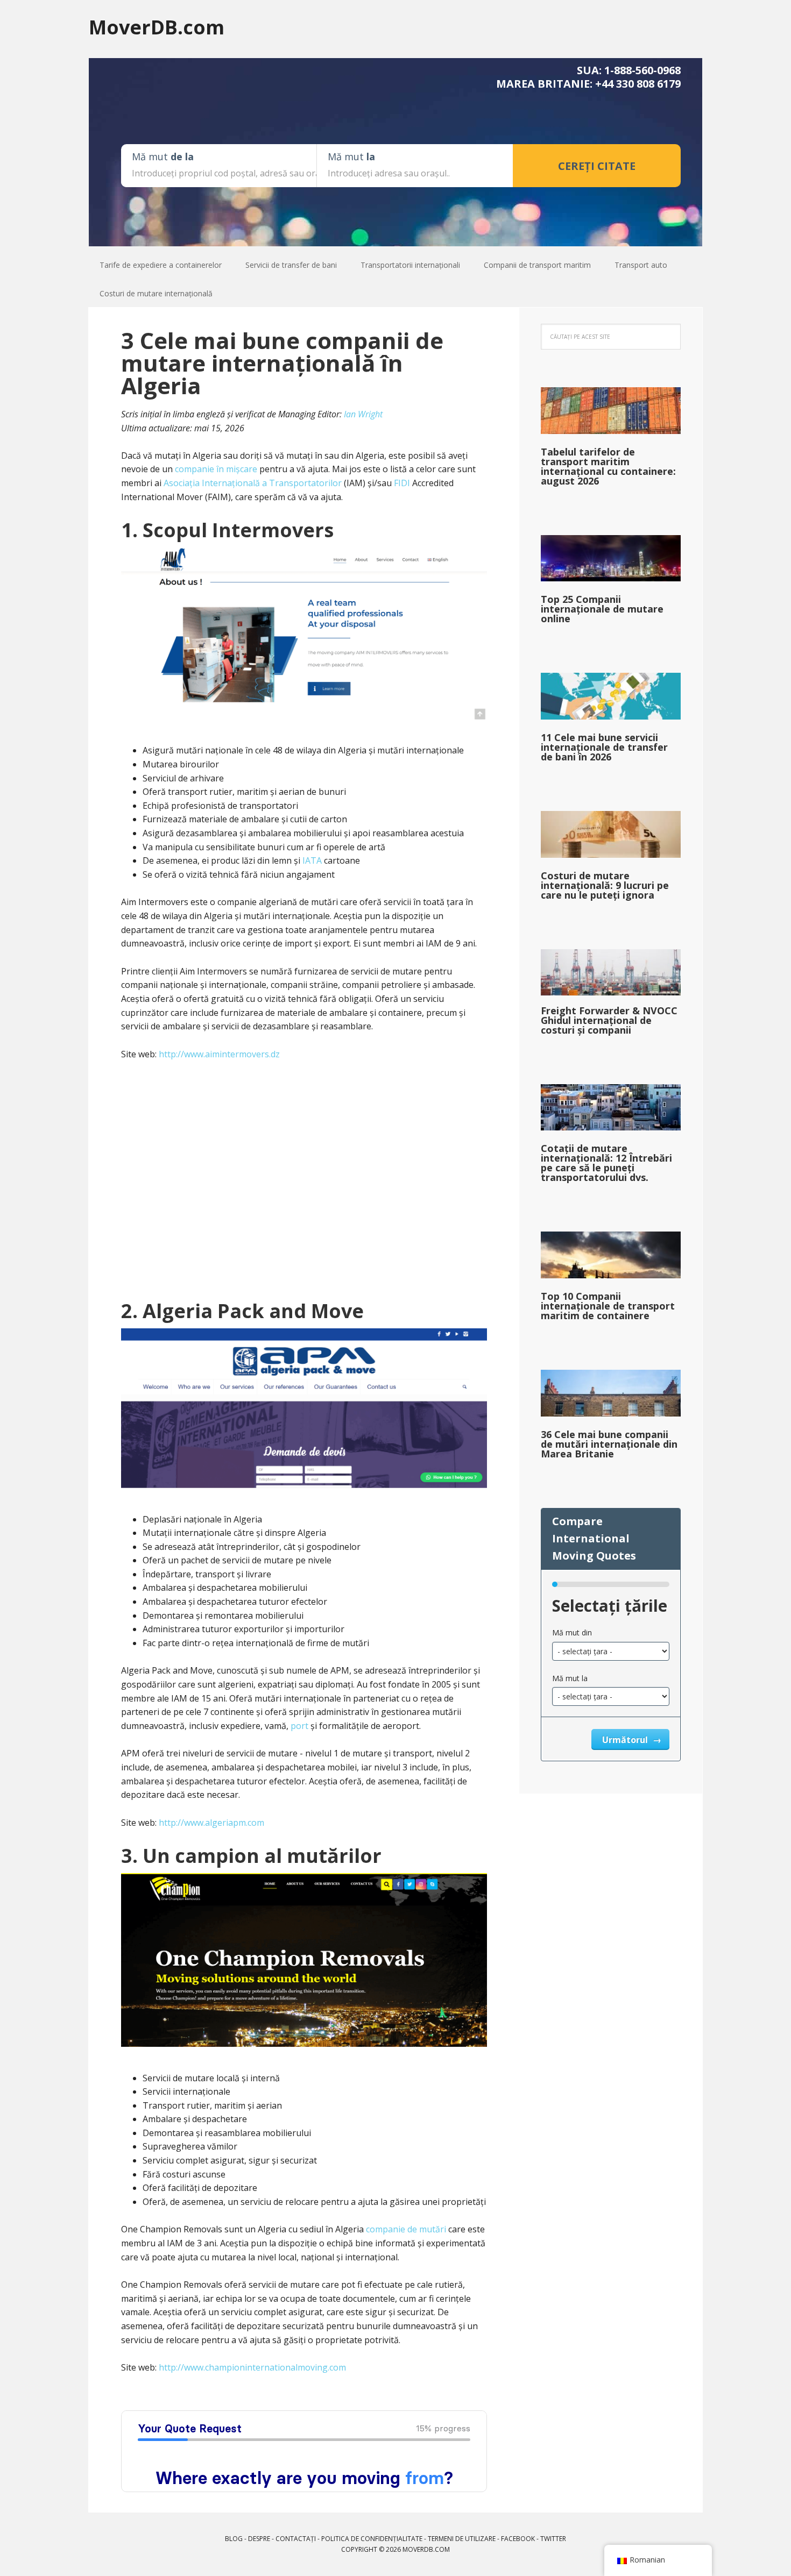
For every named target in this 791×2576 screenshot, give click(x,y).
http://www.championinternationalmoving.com (252, 2367)
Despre (259, 2539)
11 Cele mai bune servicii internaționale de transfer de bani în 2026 (604, 747)
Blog (234, 2539)
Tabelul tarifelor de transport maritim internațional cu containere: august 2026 (608, 466)
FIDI (402, 483)
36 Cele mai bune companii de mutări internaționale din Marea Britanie (609, 1444)
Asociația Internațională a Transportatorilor (253, 483)
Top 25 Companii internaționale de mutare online (602, 609)
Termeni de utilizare (462, 2539)
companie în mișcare (216, 469)
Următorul (626, 1740)
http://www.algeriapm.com (211, 1823)
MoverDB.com (157, 27)
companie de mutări (406, 2229)
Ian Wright (363, 414)
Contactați (296, 2539)
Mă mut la (570, 1678)
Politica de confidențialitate (372, 2539)
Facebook (518, 2539)
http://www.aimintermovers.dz (219, 1054)
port (299, 1726)
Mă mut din (572, 1632)
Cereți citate (597, 166)
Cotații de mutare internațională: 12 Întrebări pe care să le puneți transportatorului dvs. (606, 1163)
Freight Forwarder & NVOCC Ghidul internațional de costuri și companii (609, 1020)
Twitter (553, 2539)
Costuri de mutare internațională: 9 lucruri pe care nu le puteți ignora (605, 885)
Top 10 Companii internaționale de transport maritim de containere (608, 1306)
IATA (312, 860)
